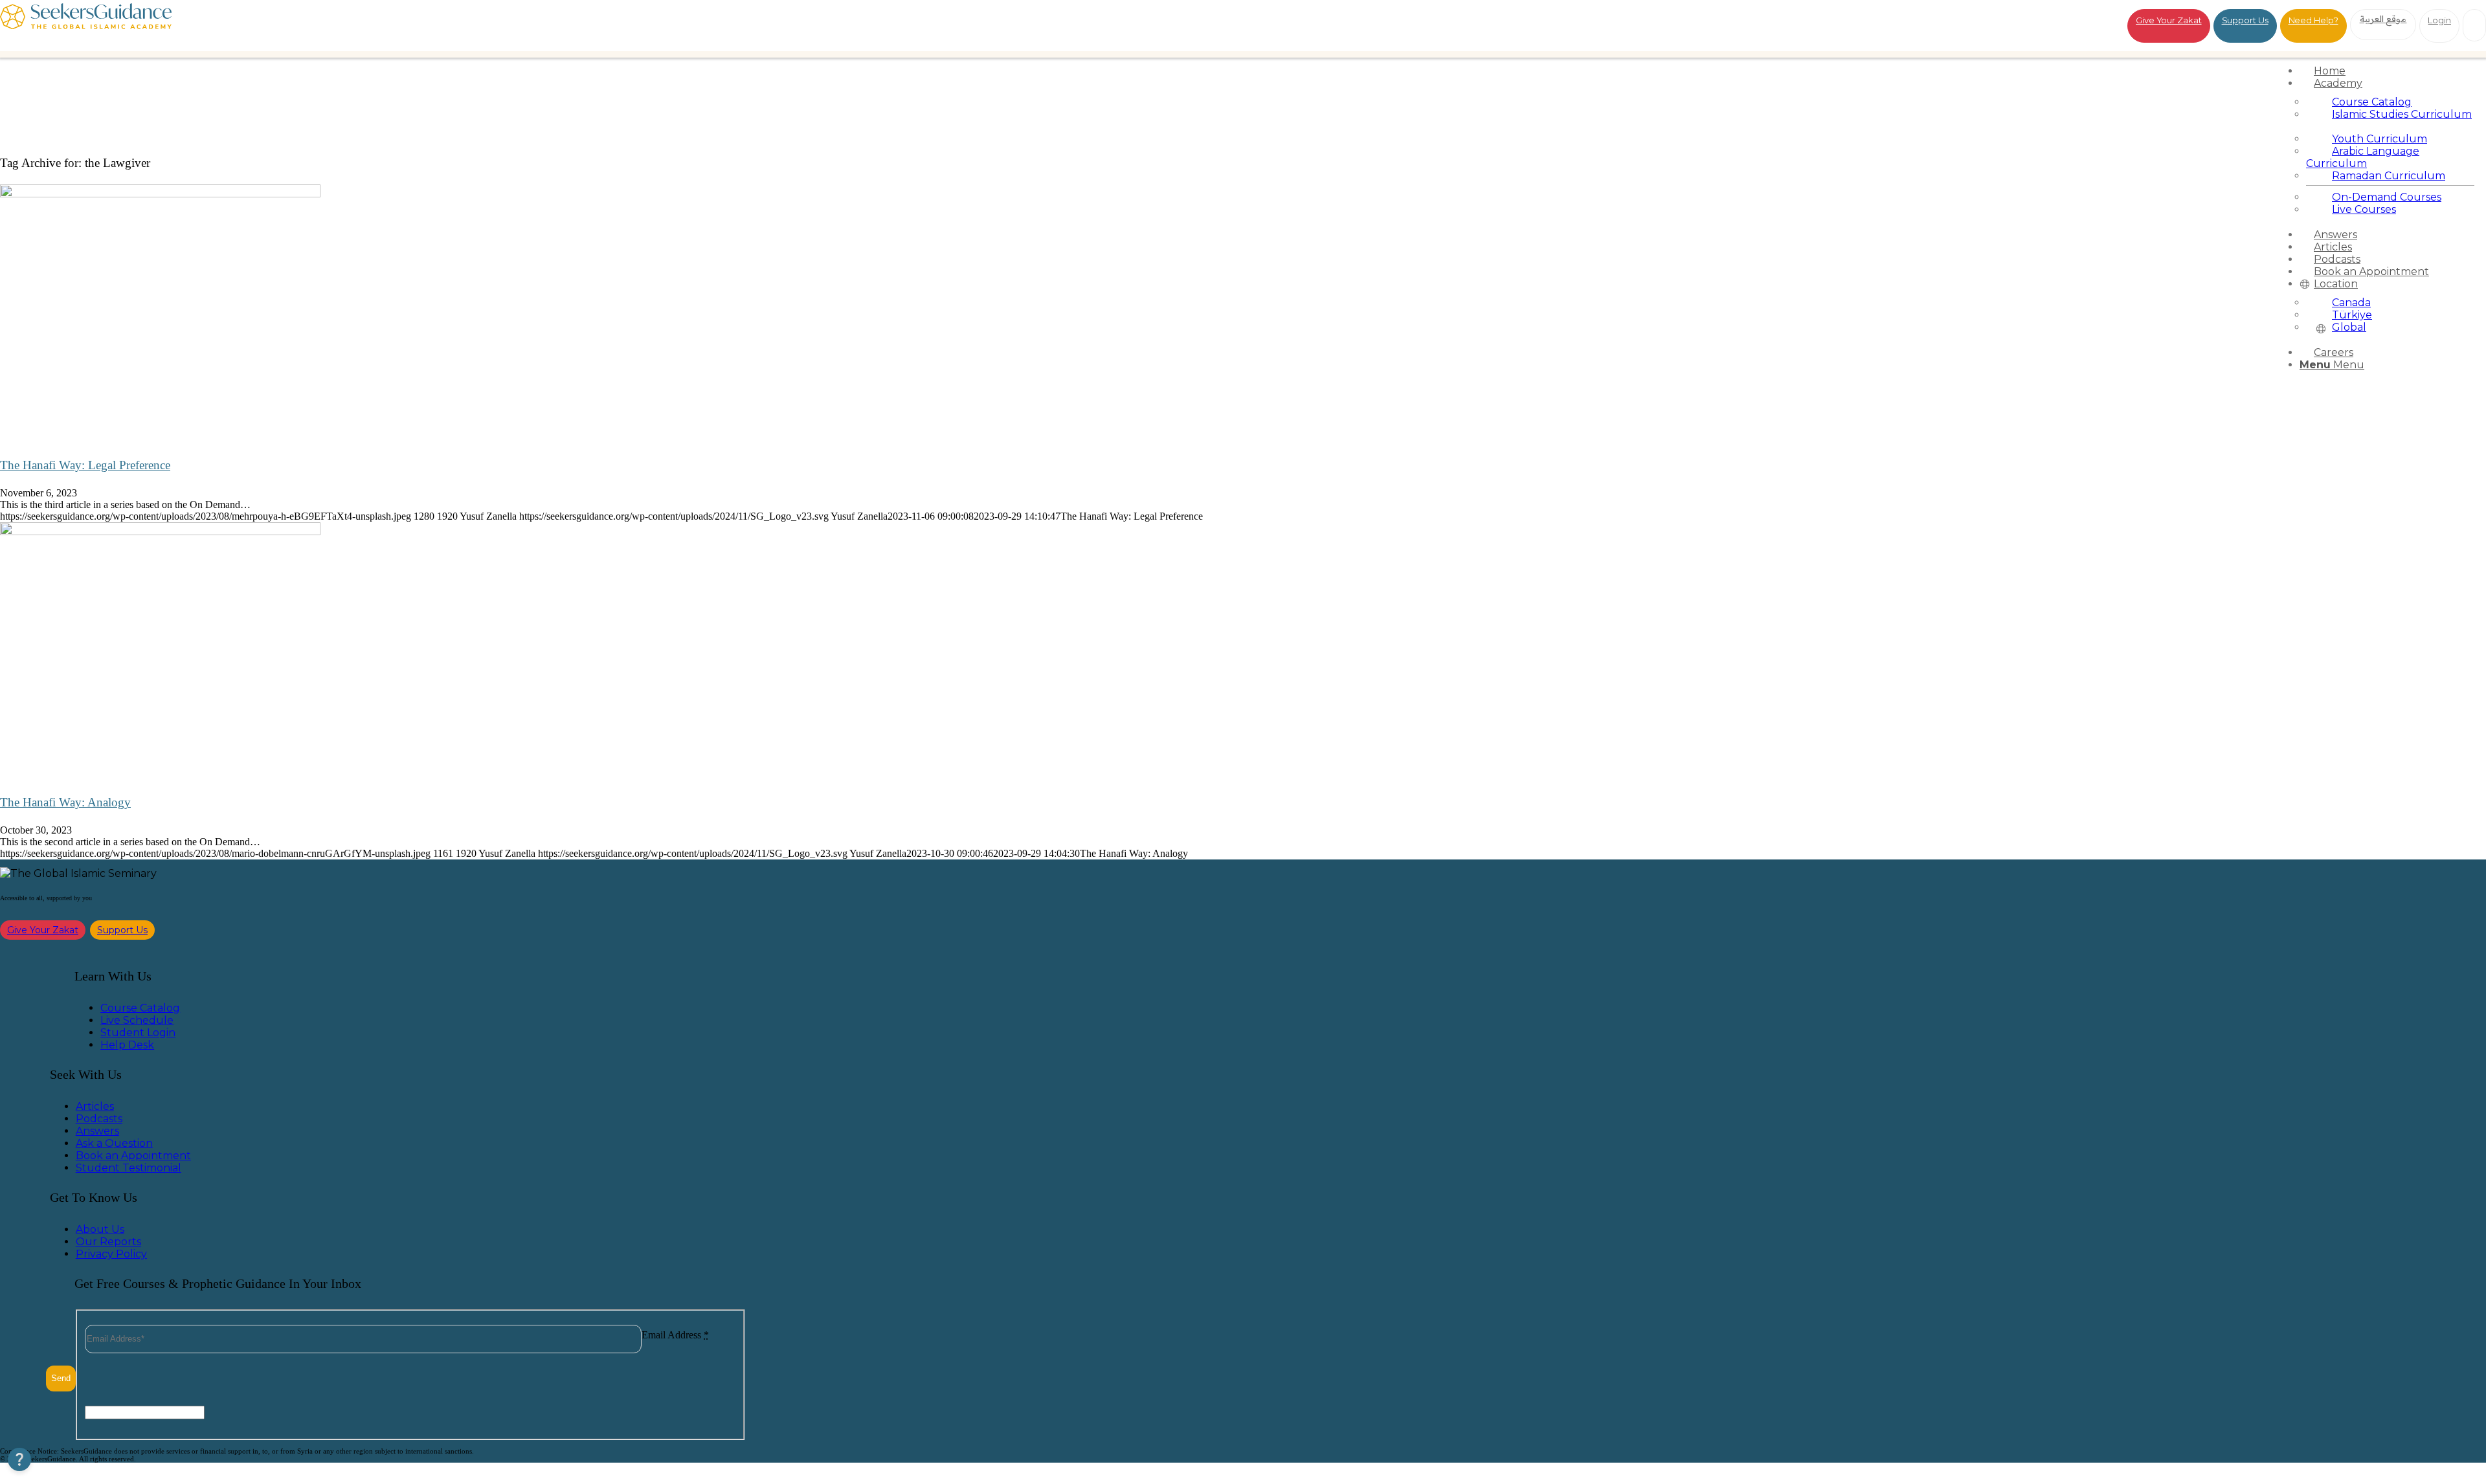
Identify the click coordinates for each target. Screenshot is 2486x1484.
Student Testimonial (129, 1168)
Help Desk (127, 1045)
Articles (95, 1106)
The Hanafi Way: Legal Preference (85, 465)
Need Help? (2313, 20)
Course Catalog (140, 1008)
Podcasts (99, 1119)
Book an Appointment (133, 1156)
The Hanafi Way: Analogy (65, 802)
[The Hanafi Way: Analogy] (160, 532)
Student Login (138, 1033)
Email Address (675, 1335)
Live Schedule (137, 1020)
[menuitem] (2390, 71)
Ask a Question (114, 1143)
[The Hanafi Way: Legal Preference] (160, 194)
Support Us (2245, 20)
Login (2439, 20)
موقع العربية (2383, 19)
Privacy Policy (111, 1254)
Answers (97, 1131)
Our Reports (108, 1242)
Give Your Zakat (2169, 20)
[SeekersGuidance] (86, 26)
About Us (100, 1229)
